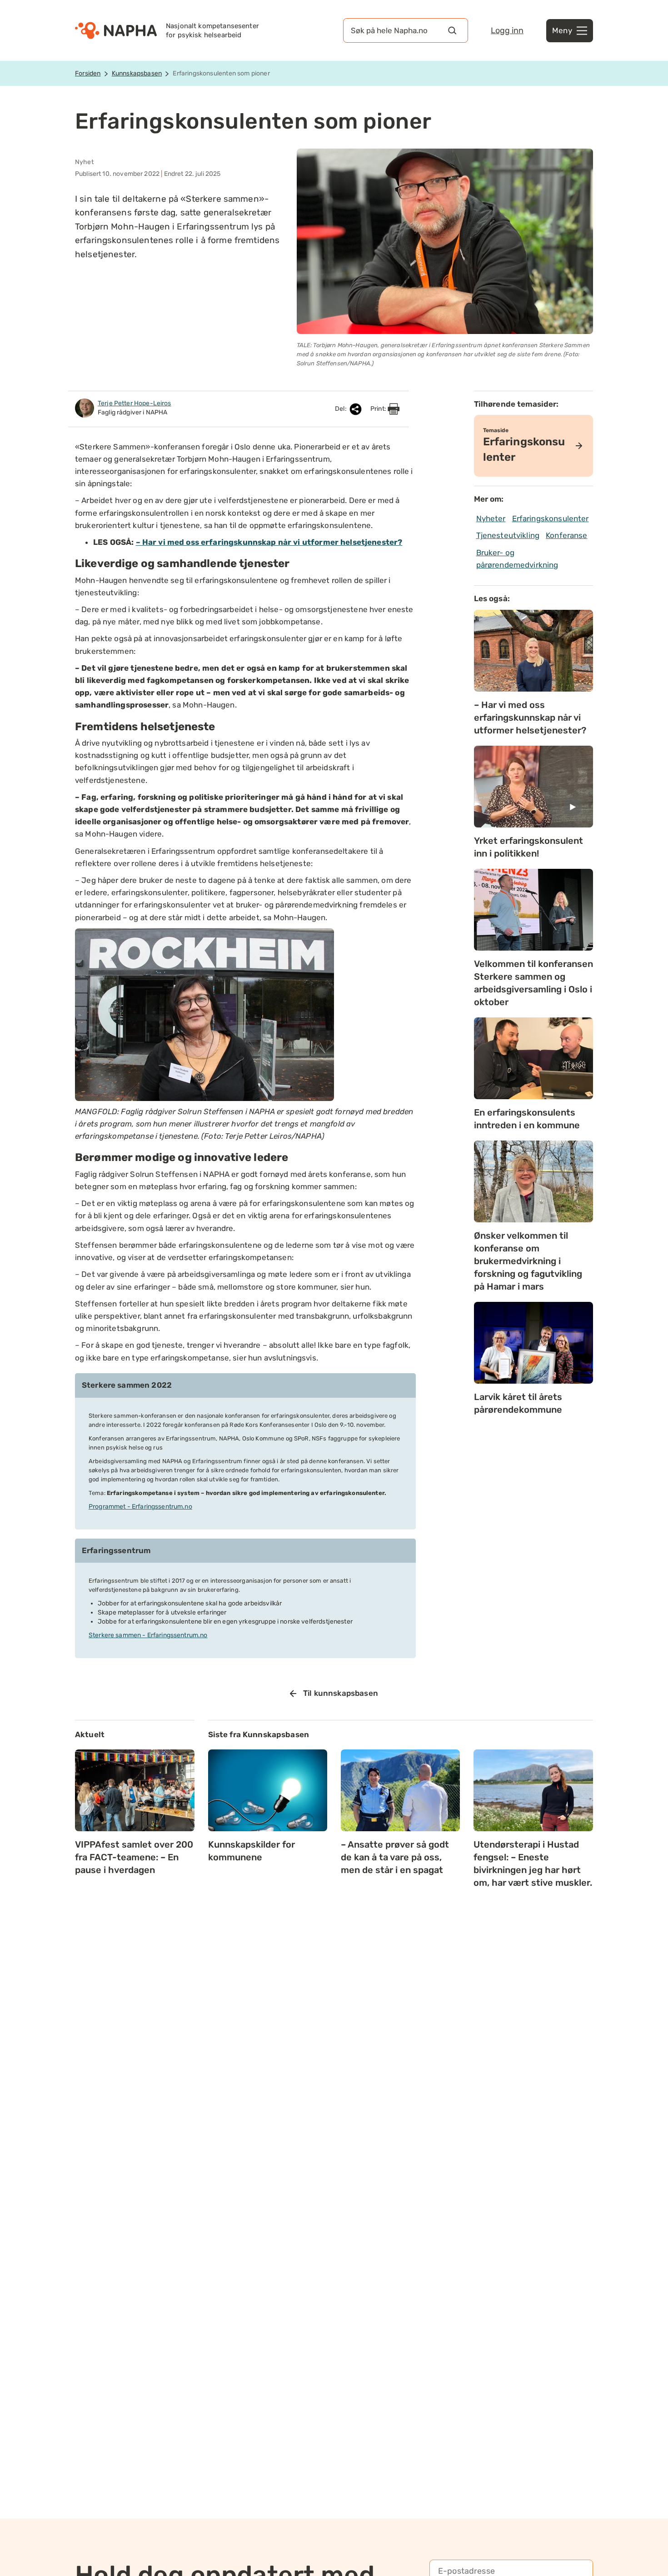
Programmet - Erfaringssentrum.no (140, 1507)
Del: (341, 409)
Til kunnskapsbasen (341, 1693)
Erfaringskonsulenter (551, 518)
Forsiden (88, 73)
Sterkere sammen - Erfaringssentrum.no (148, 1635)
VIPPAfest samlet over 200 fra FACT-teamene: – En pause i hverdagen (134, 1857)
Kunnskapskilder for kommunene (252, 1851)
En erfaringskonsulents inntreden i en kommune (527, 1119)
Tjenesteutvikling (508, 535)
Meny (562, 30)
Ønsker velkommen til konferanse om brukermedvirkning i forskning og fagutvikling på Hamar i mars (528, 1261)
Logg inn (507, 30)
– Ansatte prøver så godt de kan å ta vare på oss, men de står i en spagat (395, 1857)
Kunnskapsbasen (137, 73)
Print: (379, 409)
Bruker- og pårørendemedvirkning (517, 559)
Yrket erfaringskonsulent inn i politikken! (528, 847)
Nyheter (491, 518)
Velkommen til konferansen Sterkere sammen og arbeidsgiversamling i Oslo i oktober (533, 983)
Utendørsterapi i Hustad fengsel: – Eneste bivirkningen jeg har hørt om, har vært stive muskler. (533, 1863)
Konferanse (567, 535)
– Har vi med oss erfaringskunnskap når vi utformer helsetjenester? (269, 542)
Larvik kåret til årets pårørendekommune (518, 1403)
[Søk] (452, 30)
